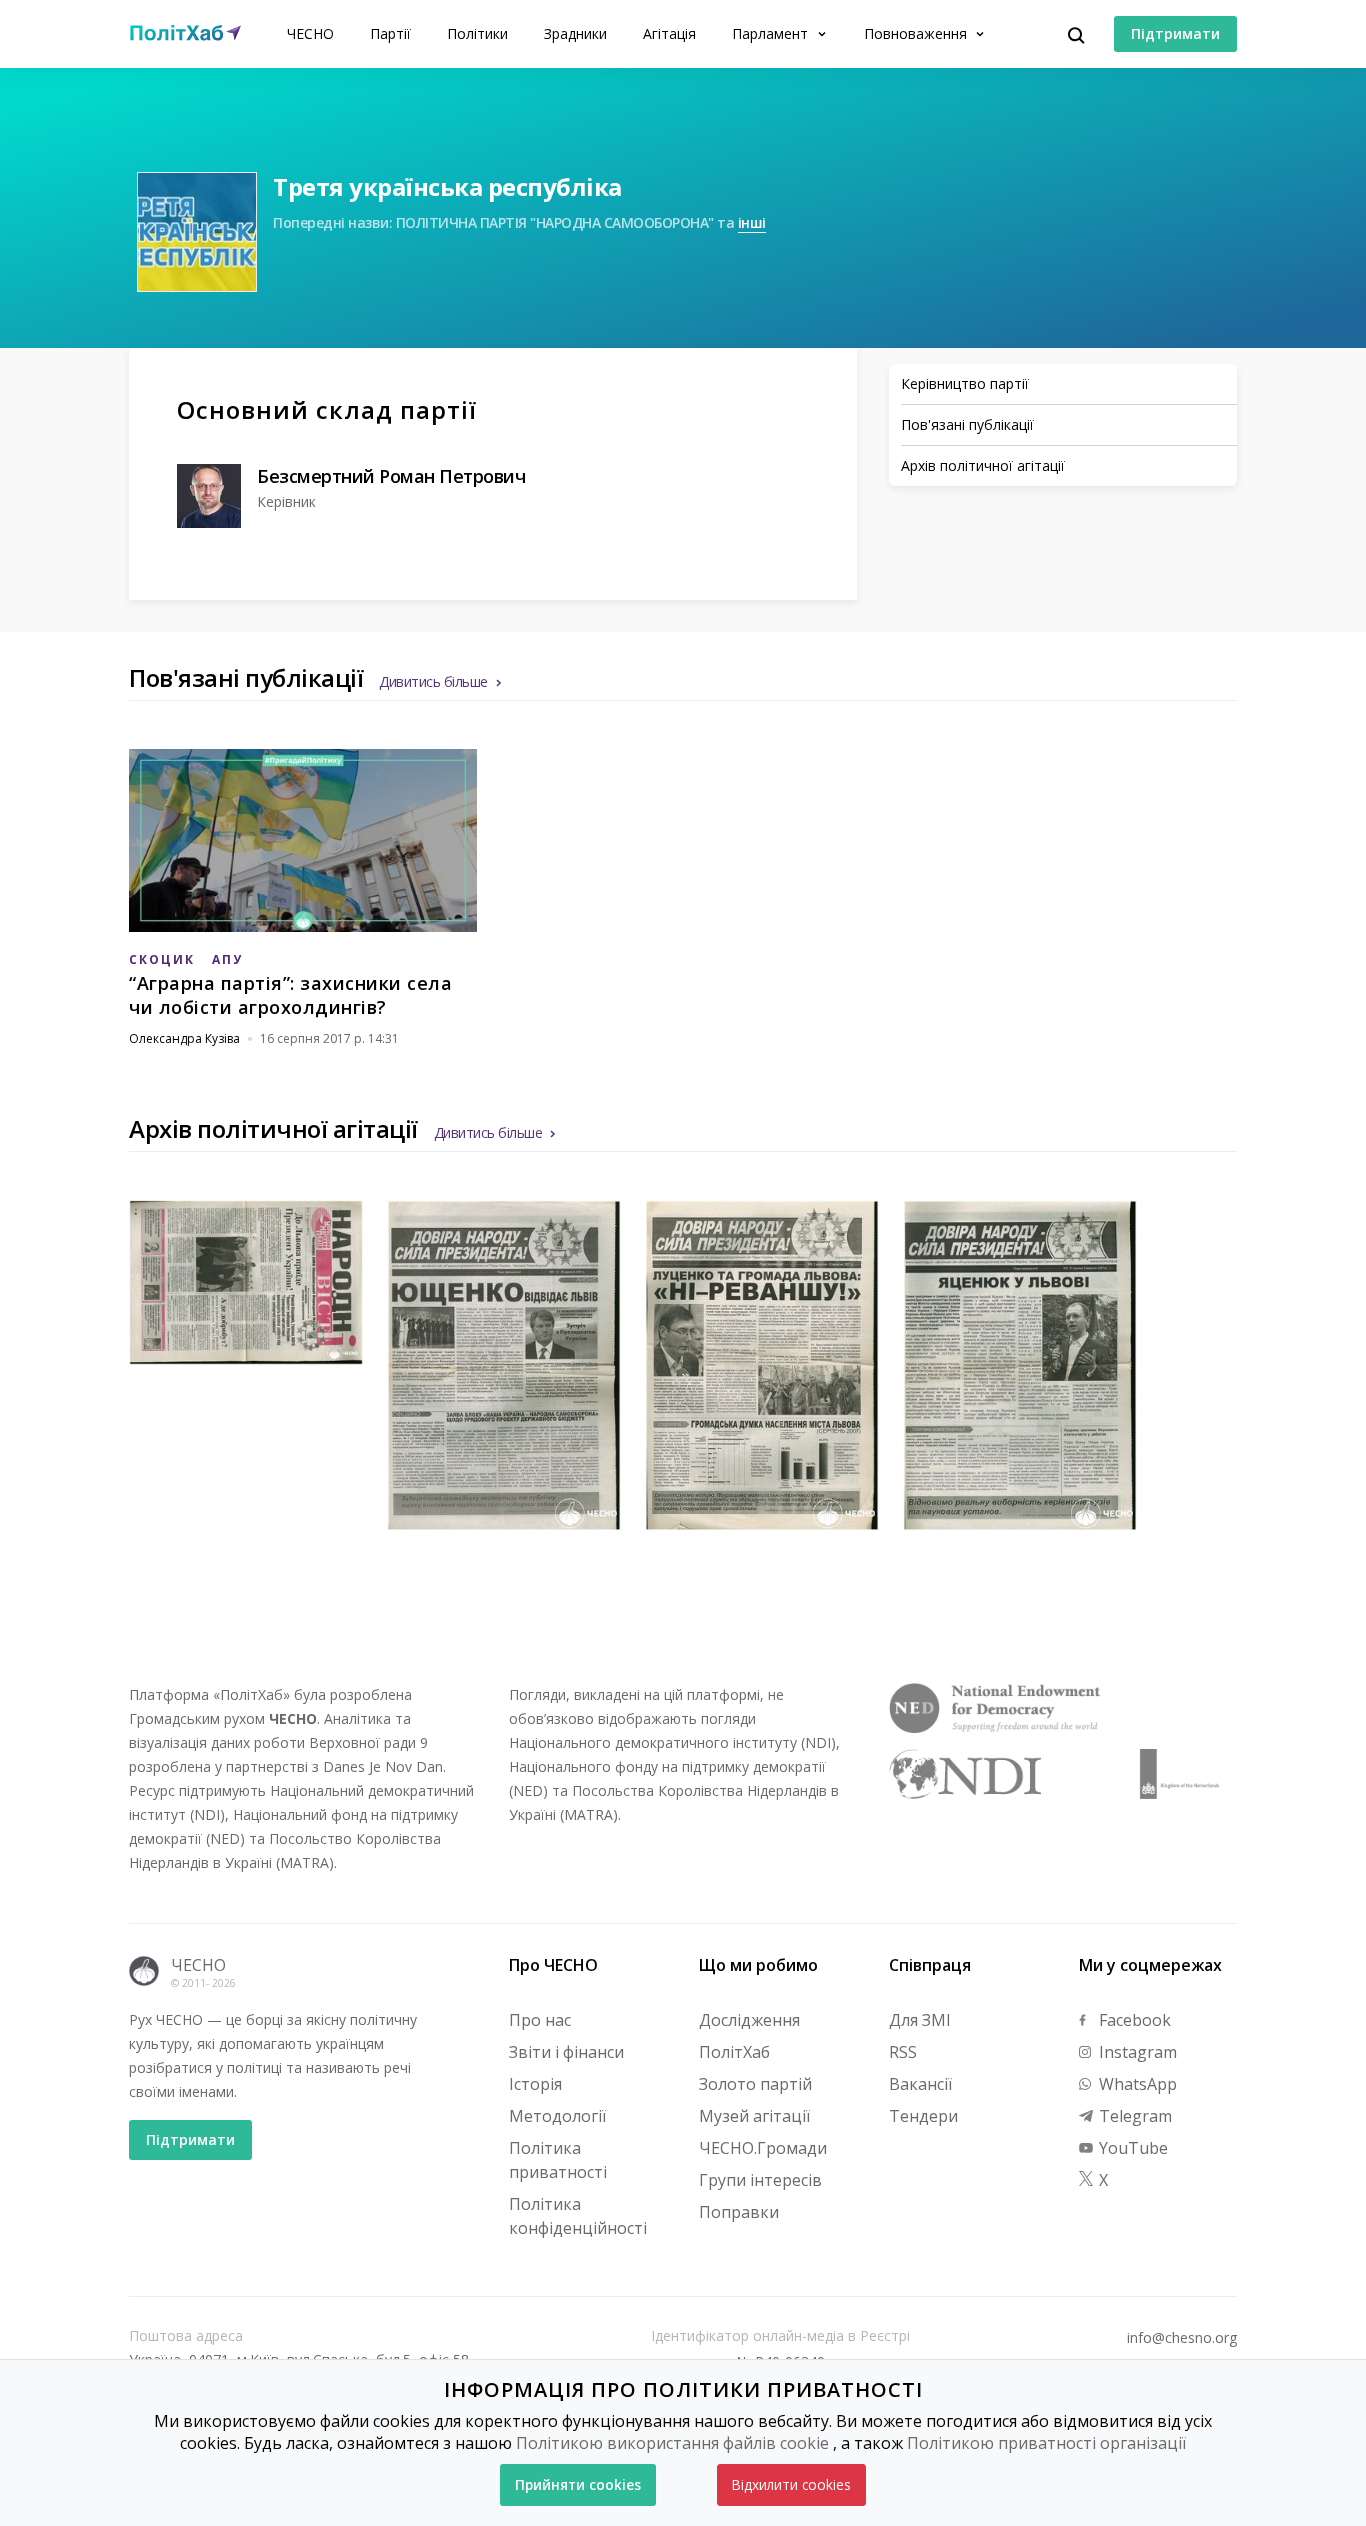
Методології (557, 2116)
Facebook (1133, 2020)
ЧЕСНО (310, 33)
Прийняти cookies (578, 2484)
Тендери (923, 2116)
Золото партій (755, 2084)
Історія (535, 2084)
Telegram (1133, 2116)
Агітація (669, 33)
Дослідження (749, 2020)
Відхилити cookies (791, 2484)
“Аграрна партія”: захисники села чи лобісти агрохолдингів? (290, 995)
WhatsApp (1136, 2084)
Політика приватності (558, 2160)
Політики (477, 33)
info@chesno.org (1182, 2338)
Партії (390, 33)
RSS (903, 2052)
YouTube (1131, 2148)
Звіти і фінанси (566, 2052)
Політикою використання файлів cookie (672, 2443)
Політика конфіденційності (578, 2216)
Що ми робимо (758, 1965)
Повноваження (917, 33)
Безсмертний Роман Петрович (391, 476)
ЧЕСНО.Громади (763, 2148)
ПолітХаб (734, 2052)
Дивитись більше (433, 681)
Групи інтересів (760, 2180)
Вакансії (920, 2084)
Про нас (540, 2020)
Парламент (772, 33)
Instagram (1136, 2052)
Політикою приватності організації (1046, 2443)
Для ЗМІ (920, 2020)
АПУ (227, 959)
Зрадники (575, 33)
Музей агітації (754, 2116)
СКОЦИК (162, 959)
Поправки (739, 2212)
